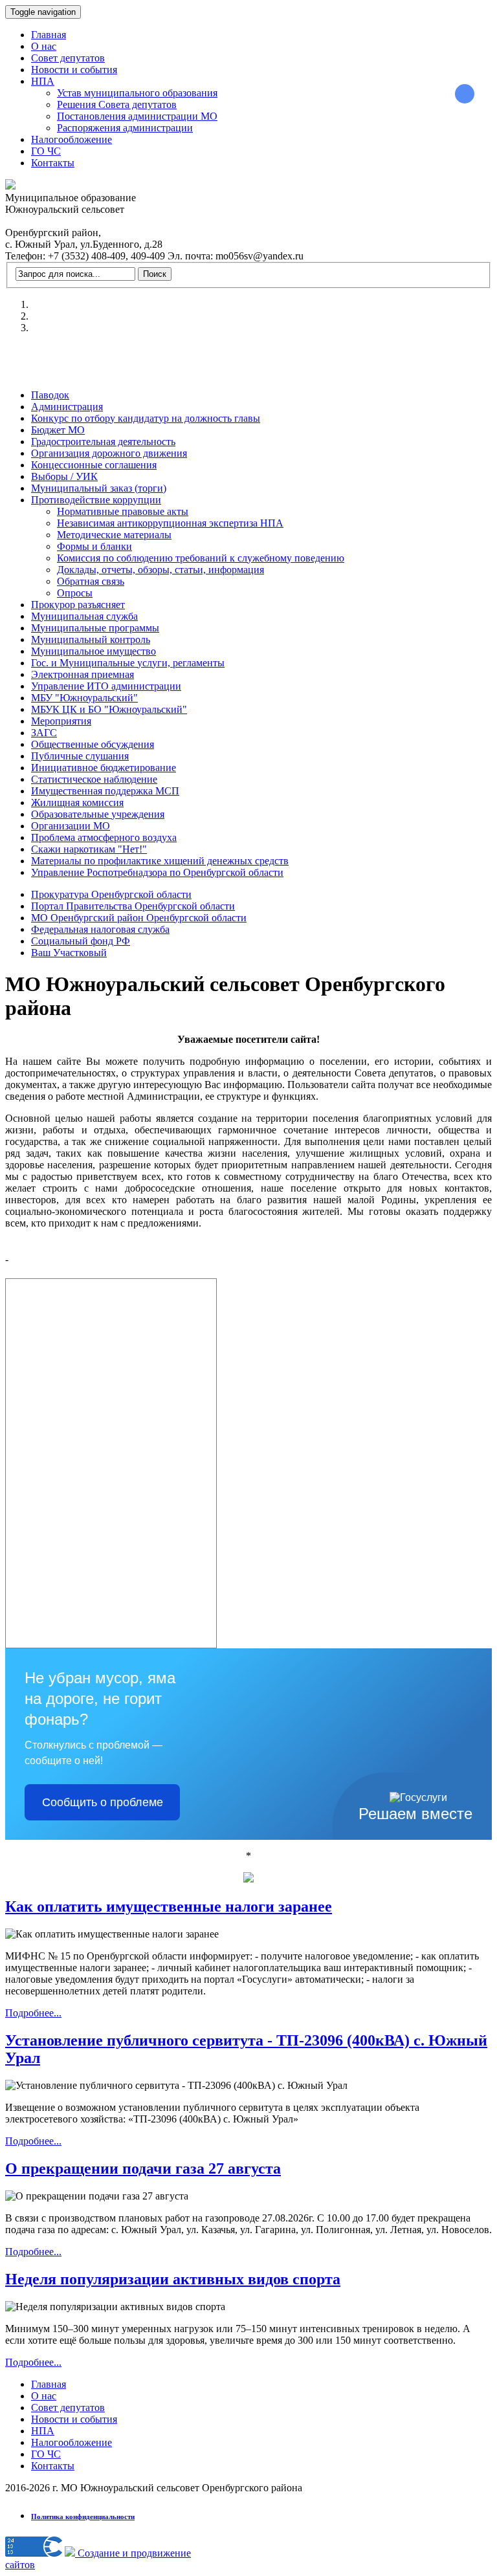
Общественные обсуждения (93, 744)
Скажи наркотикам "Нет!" (89, 849)
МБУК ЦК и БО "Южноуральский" (109, 709)
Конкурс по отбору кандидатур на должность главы (146, 418)
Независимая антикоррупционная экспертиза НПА (170, 523)
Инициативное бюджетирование (104, 768)
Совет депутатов (68, 58)
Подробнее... (33, 2013)
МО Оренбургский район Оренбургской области (139, 918)
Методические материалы (114, 535)
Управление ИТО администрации (106, 686)
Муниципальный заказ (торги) (99, 488)
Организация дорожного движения (109, 453)
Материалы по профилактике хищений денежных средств (160, 861)
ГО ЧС (46, 151)
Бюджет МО (58, 430)
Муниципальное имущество (94, 651)
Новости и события (74, 70)
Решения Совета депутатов (117, 104)
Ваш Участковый (69, 953)
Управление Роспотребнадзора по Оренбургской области (157, 872)
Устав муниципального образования (137, 93)
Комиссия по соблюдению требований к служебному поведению (201, 558)
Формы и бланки (94, 546)
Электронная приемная (83, 674)
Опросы (75, 593)
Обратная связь (91, 581)
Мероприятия (61, 721)
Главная (49, 35)
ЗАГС (44, 733)
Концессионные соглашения (94, 465)
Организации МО (71, 826)
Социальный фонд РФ (81, 941)
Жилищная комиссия (77, 802)
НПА (43, 81)
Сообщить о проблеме (103, 1802)
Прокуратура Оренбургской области (111, 894)
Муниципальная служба (84, 616)
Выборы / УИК (64, 476)
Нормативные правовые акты (123, 511)
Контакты (53, 163)
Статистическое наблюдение (94, 779)
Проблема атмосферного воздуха (104, 837)
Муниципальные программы (95, 628)
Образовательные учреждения (98, 814)
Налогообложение (72, 139)
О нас (44, 46)
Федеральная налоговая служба (100, 929)
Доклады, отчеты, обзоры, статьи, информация (160, 570)
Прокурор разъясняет (78, 605)
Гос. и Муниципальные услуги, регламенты (128, 663)
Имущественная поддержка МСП (105, 791)
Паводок (50, 395)
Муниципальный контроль (91, 639)
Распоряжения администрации (125, 128)
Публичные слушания (80, 756)
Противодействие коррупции (96, 500)
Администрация (67, 407)
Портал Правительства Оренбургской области (133, 906)
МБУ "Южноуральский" (84, 698)
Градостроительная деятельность (103, 442)
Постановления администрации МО (137, 116)
